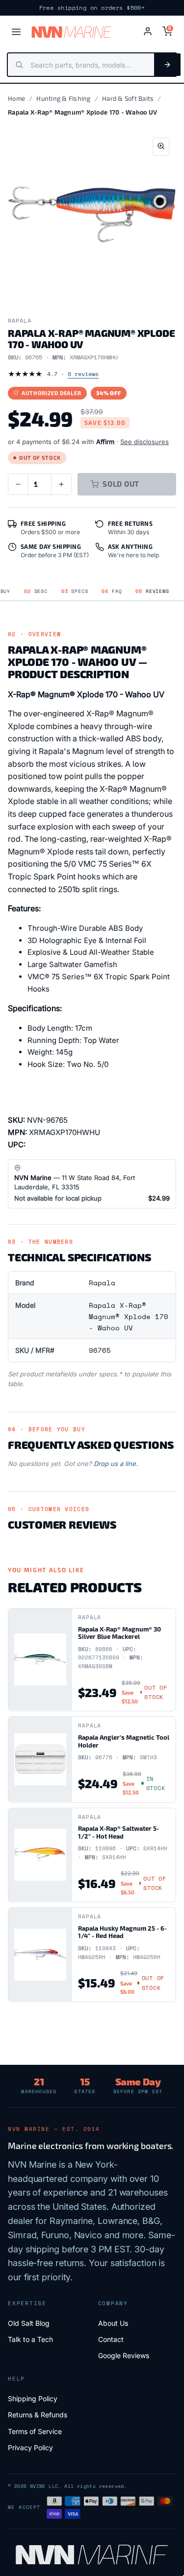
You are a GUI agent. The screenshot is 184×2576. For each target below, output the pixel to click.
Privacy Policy (30, 2447)
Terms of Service (35, 2431)
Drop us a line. (116, 1464)
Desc (36, 591)
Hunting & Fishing (63, 98)
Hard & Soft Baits (128, 98)
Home (16, 98)
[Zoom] (161, 147)
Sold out (121, 484)
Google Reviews (124, 2355)
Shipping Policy (33, 2399)
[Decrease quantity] (18, 484)
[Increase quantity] (61, 484)
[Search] (167, 65)
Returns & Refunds (38, 2415)
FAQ (112, 591)
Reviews (152, 591)
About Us (113, 2323)
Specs (75, 591)
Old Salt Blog (29, 2323)
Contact (111, 2339)
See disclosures (145, 442)
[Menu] (16, 32)
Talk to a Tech (30, 2339)
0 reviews (83, 374)
